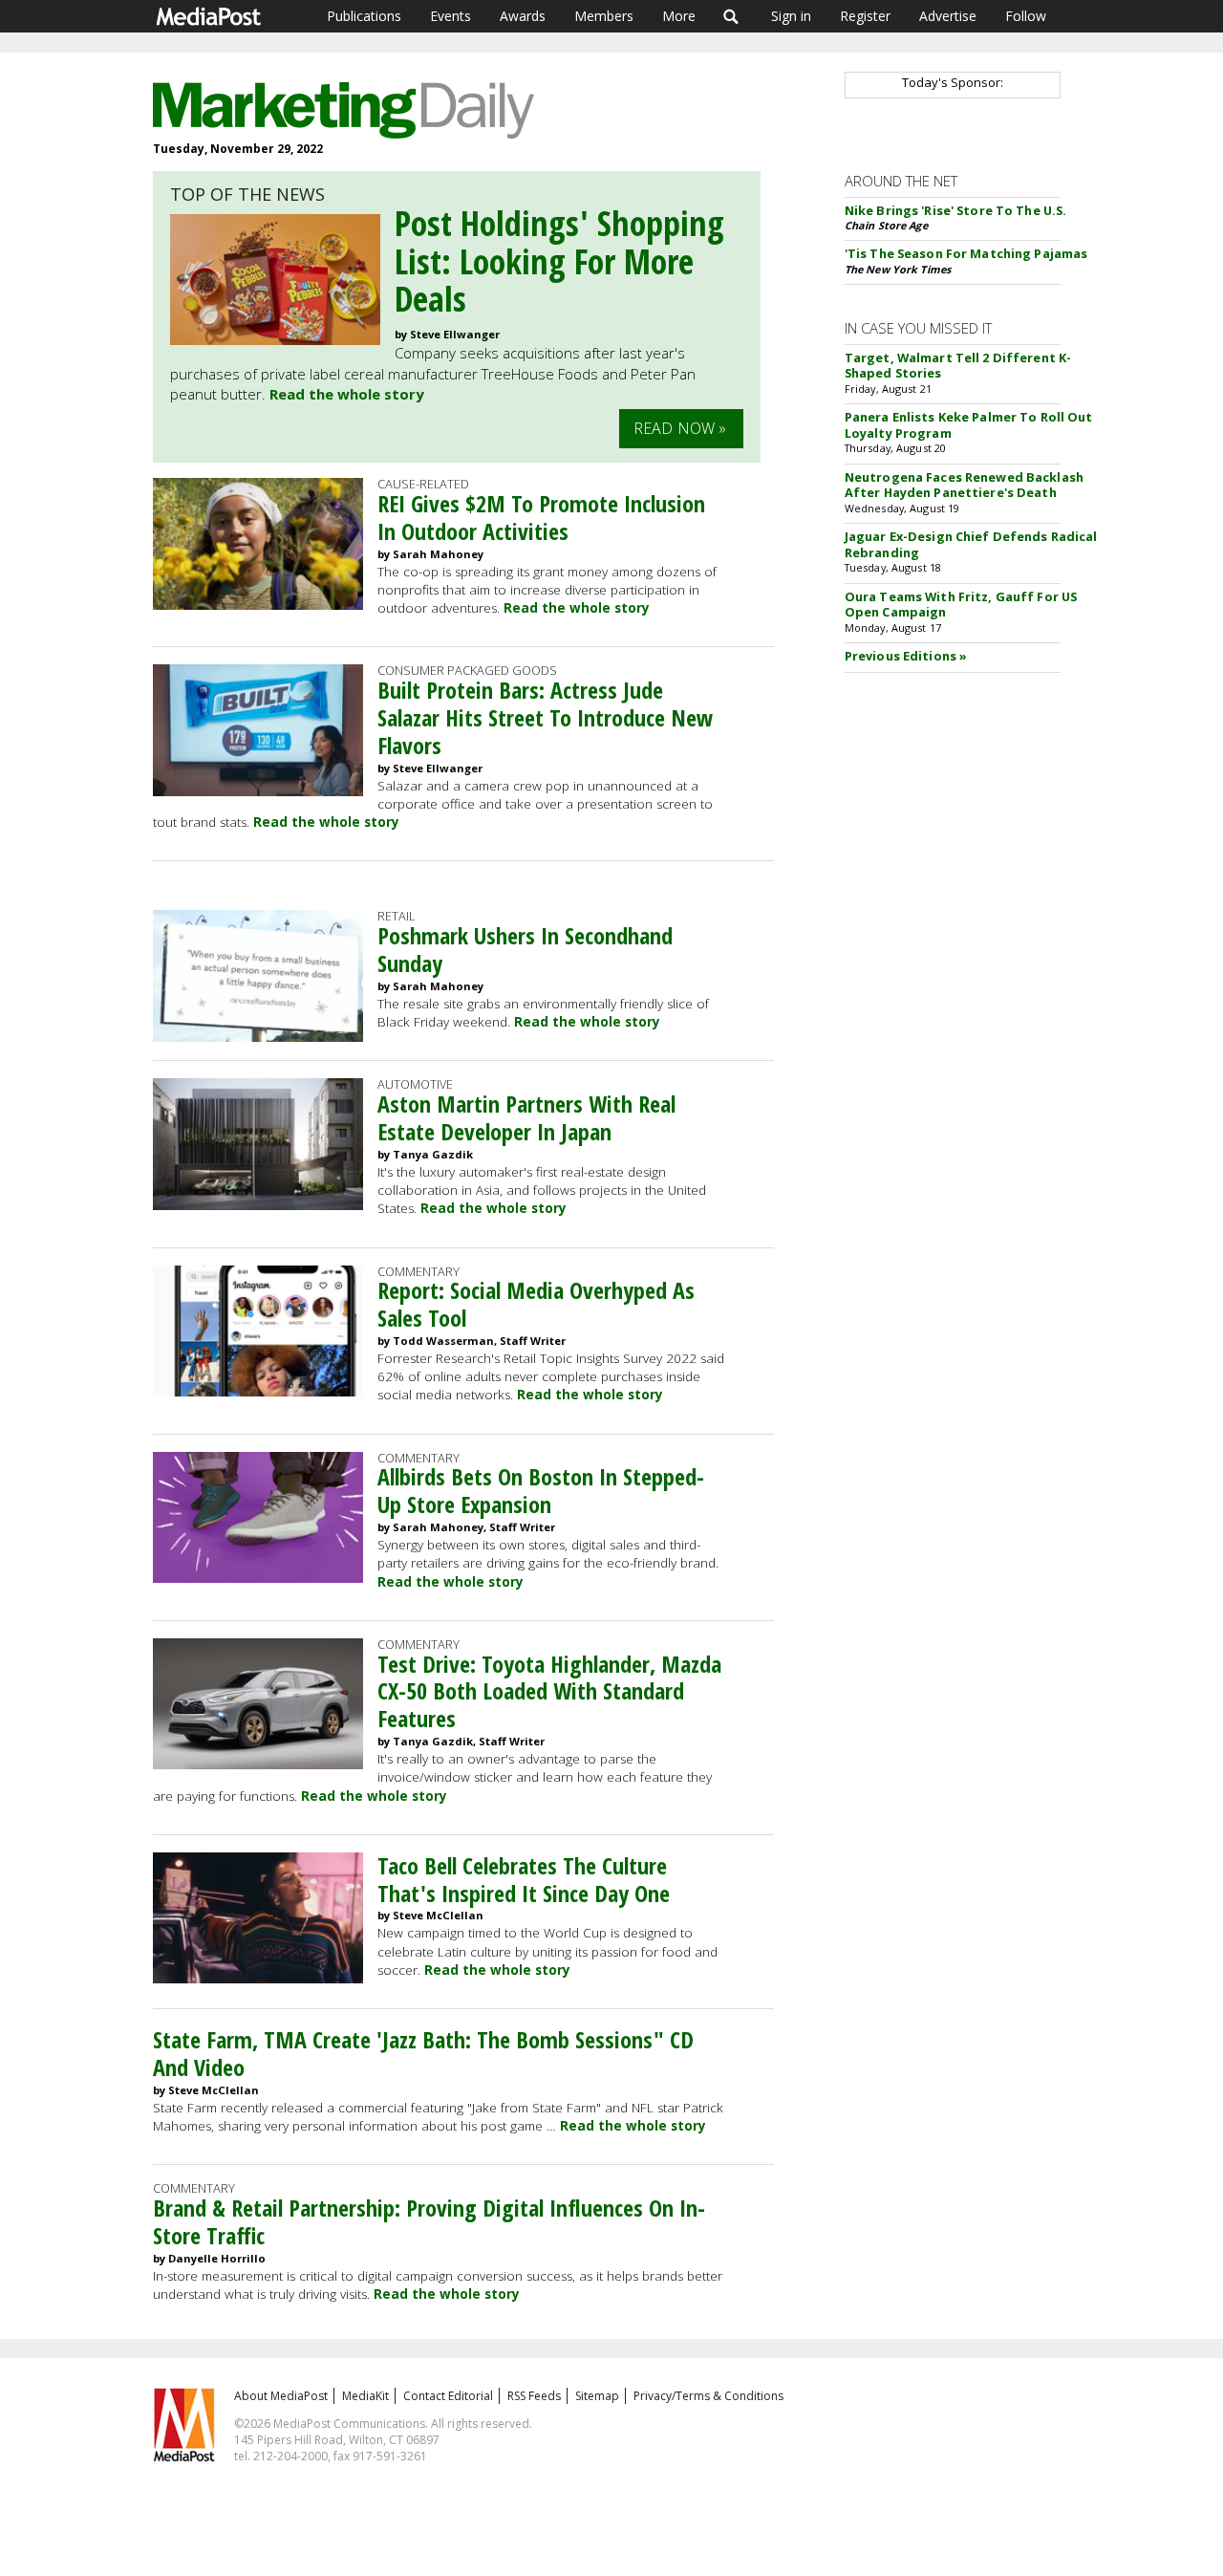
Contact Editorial (448, 2396)
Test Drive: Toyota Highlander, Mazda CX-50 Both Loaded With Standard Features (549, 1691)
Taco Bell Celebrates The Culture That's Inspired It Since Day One (524, 1879)
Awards (523, 16)
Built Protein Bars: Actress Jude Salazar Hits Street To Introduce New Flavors (545, 717)
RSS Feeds (534, 2396)
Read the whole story (347, 394)
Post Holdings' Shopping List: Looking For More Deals (559, 261)
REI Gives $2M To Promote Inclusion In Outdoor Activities (541, 517)
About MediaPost (281, 2396)
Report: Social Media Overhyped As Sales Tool (536, 1304)
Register (865, 16)
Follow (1026, 16)
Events (451, 16)
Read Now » (680, 428)
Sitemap (597, 2396)
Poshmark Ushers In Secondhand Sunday (525, 949)
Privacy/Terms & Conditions (708, 2396)
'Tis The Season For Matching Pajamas (966, 253)
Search (731, 16)
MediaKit (365, 2396)
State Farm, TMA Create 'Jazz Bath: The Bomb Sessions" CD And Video (423, 2053)
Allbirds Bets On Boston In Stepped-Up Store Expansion (541, 1490)
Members (604, 16)
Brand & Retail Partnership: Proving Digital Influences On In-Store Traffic (429, 2221)
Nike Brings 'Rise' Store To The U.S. (956, 210)
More (679, 16)
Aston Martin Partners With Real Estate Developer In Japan (526, 1117)
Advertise (948, 16)
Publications (364, 16)
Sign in (791, 16)
